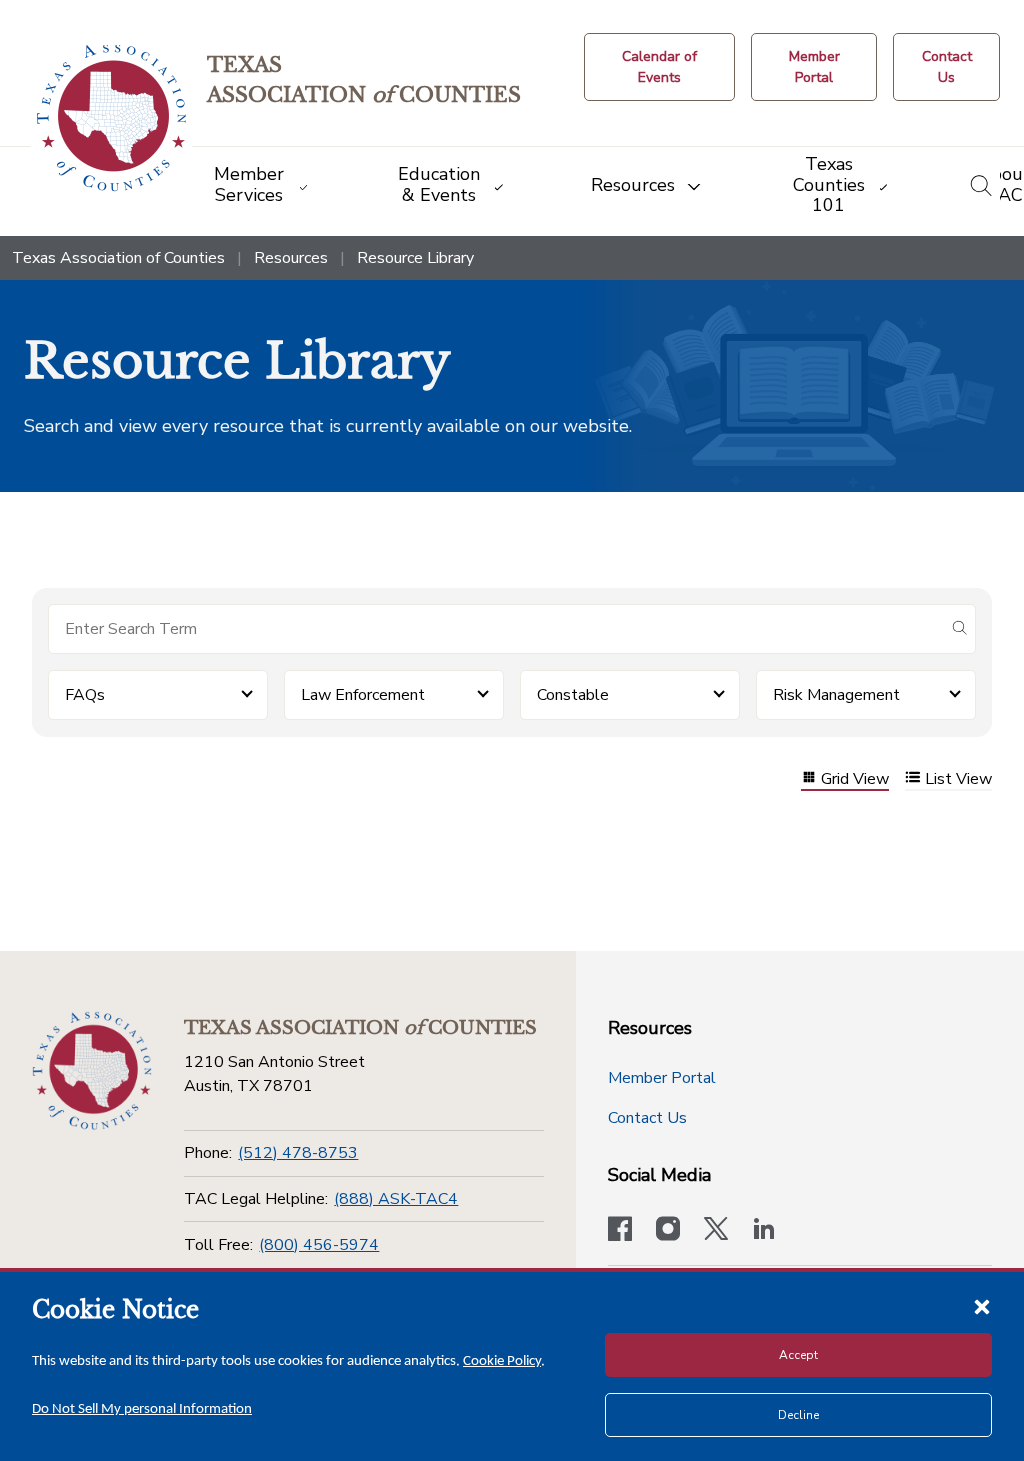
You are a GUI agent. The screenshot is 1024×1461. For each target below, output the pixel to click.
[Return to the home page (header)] (111, 118)
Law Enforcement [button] (363, 695)
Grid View (855, 779)
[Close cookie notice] (982, 1306)
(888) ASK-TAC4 (396, 1199)
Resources (291, 258)
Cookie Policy (502, 1361)
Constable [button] (573, 695)
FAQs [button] (85, 695)
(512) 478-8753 (298, 1153)
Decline (798, 1415)
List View (958, 779)
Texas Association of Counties (118, 258)
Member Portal (662, 1078)
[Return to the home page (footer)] (92, 1071)
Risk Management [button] (836, 695)
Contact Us (647, 1118)
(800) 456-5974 (319, 1245)
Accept (798, 1355)
